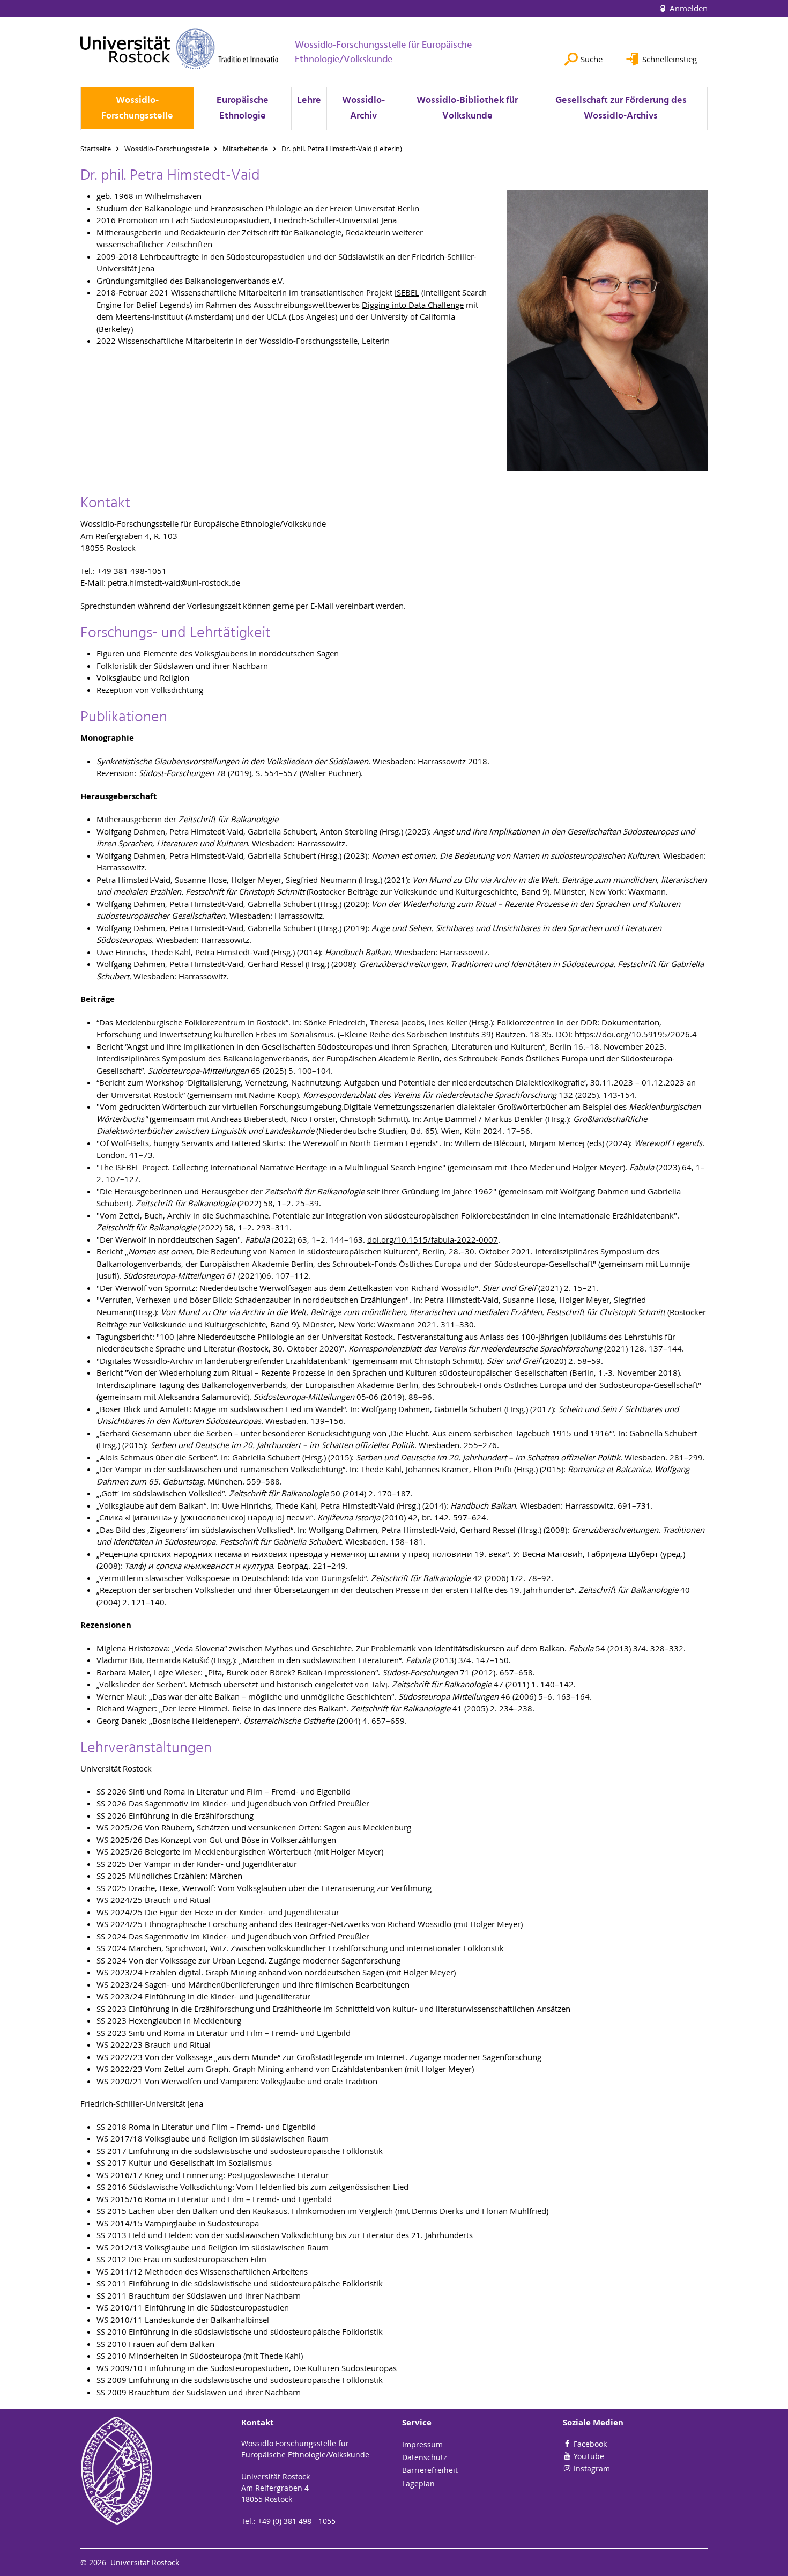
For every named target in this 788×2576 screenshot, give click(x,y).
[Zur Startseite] (180, 49)
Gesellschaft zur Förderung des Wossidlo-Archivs (621, 108)
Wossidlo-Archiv (363, 108)
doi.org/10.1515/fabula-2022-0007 (433, 1239)
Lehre (309, 101)
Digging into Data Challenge (413, 305)
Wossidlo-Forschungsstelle (137, 108)
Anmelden (687, 8)
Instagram (592, 2468)
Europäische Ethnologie (243, 108)
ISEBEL (407, 292)
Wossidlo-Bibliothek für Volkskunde (467, 108)
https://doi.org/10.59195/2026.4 (636, 1034)
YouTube (589, 2456)
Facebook (590, 2444)
